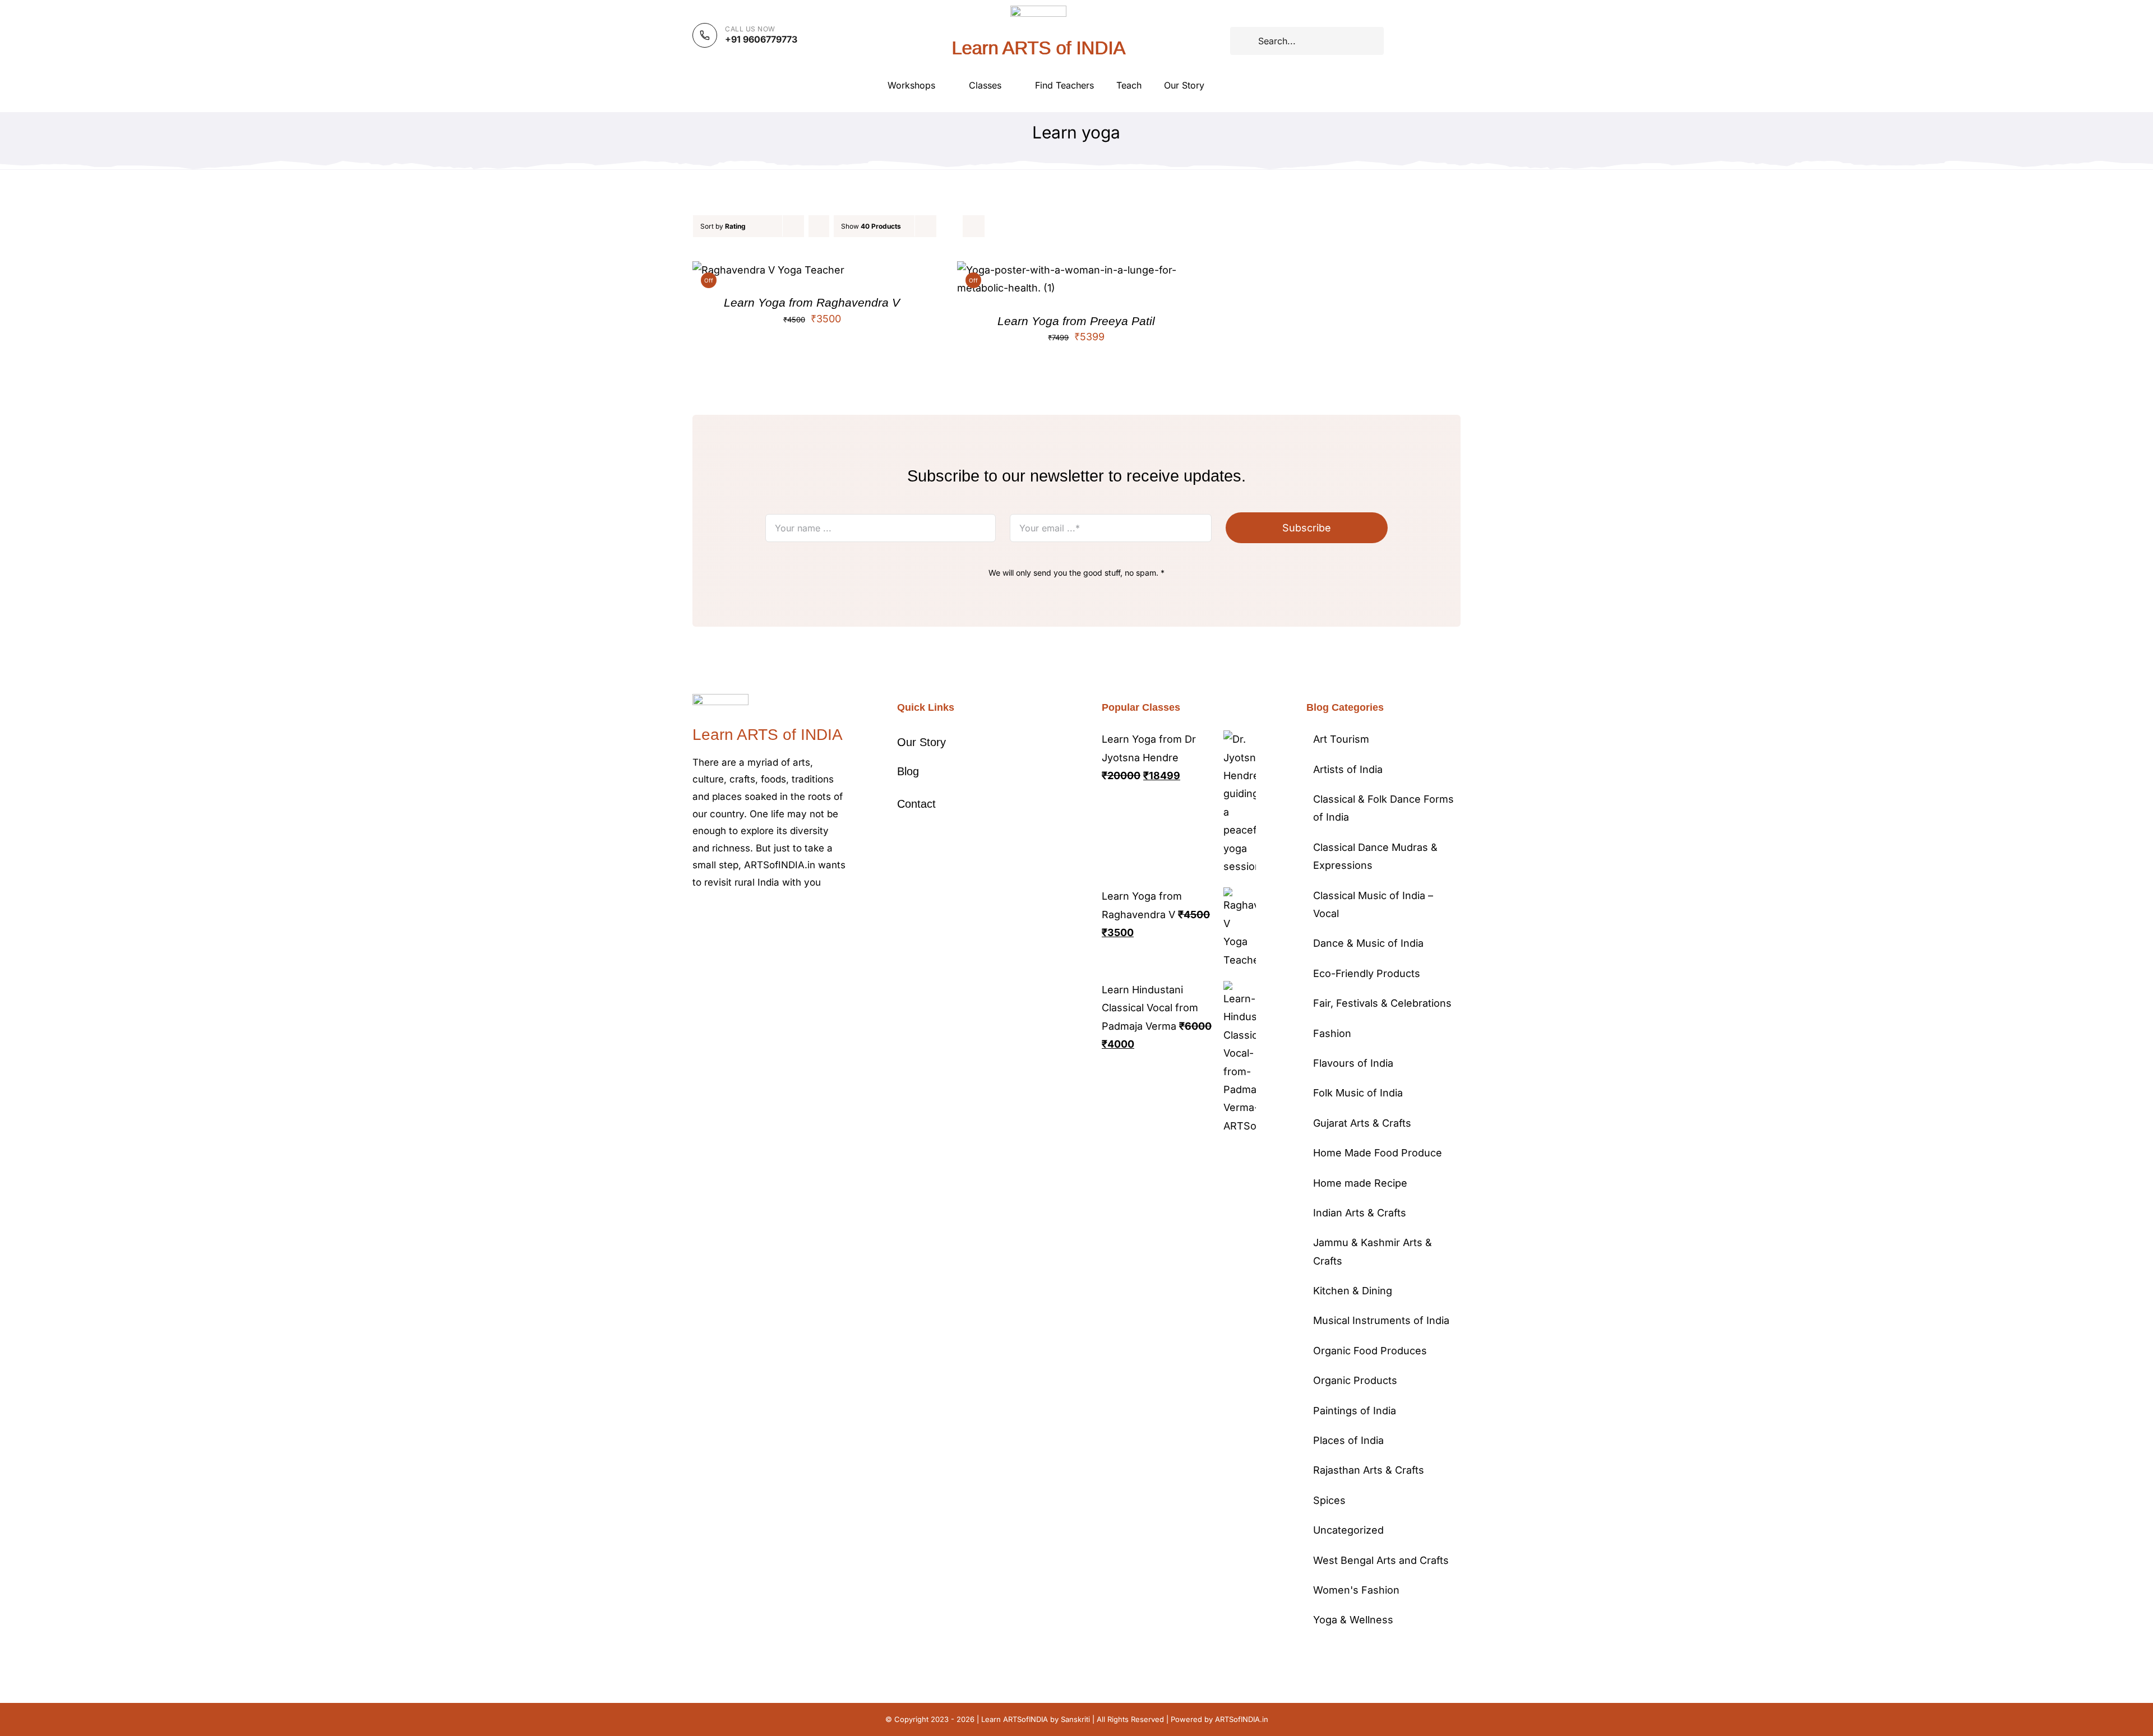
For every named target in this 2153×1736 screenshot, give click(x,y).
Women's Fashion (1356, 1590)
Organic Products (1355, 1380)
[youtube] (768, 916)
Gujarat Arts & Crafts (1362, 1123)
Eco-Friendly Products (1367, 973)
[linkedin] (786, 916)
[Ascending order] (819, 226)
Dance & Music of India (1368, 943)
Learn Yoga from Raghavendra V (812, 302)
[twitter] (714, 916)
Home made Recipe (1360, 1183)
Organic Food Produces (1370, 1351)
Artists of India (1348, 769)
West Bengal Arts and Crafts (1381, 1560)
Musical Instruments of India (1381, 1320)
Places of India (1348, 1440)
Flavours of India (1353, 1063)
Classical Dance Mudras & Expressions (1375, 856)
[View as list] (974, 226)
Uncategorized (1348, 1530)
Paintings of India (1355, 1411)
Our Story (921, 742)
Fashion (1332, 1033)
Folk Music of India (1358, 1093)
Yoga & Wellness (1353, 1620)
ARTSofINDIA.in (1242, 1719)
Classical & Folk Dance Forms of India (1383, 808)
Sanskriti (1075, 1719)
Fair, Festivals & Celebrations (1382, 1003)
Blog (908, 771)
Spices (1329, 1500)
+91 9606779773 (761, 39)
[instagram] (732, 916)
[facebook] (696, 916)
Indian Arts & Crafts (1360, 1213)
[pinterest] (750, 916)
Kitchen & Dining (1353, 1291)
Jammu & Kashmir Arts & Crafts (1373, 1251)
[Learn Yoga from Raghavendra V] (768, 270)
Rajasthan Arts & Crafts (1369, 1470)
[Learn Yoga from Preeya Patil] (1077, 270)
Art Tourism (1341, 739)
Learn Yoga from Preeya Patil (1076, 321)
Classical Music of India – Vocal (1373, 904)
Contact (916, 804)
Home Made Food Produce (1378, 1153)
